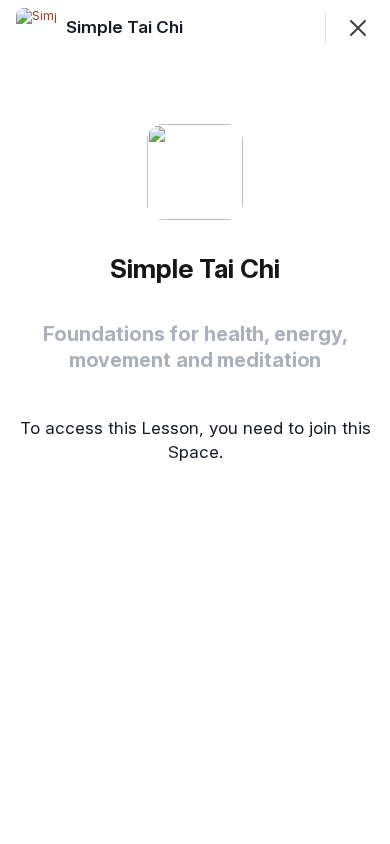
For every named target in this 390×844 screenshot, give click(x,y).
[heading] (126, 27)
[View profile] (36, 28)
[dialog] (195, 422)
